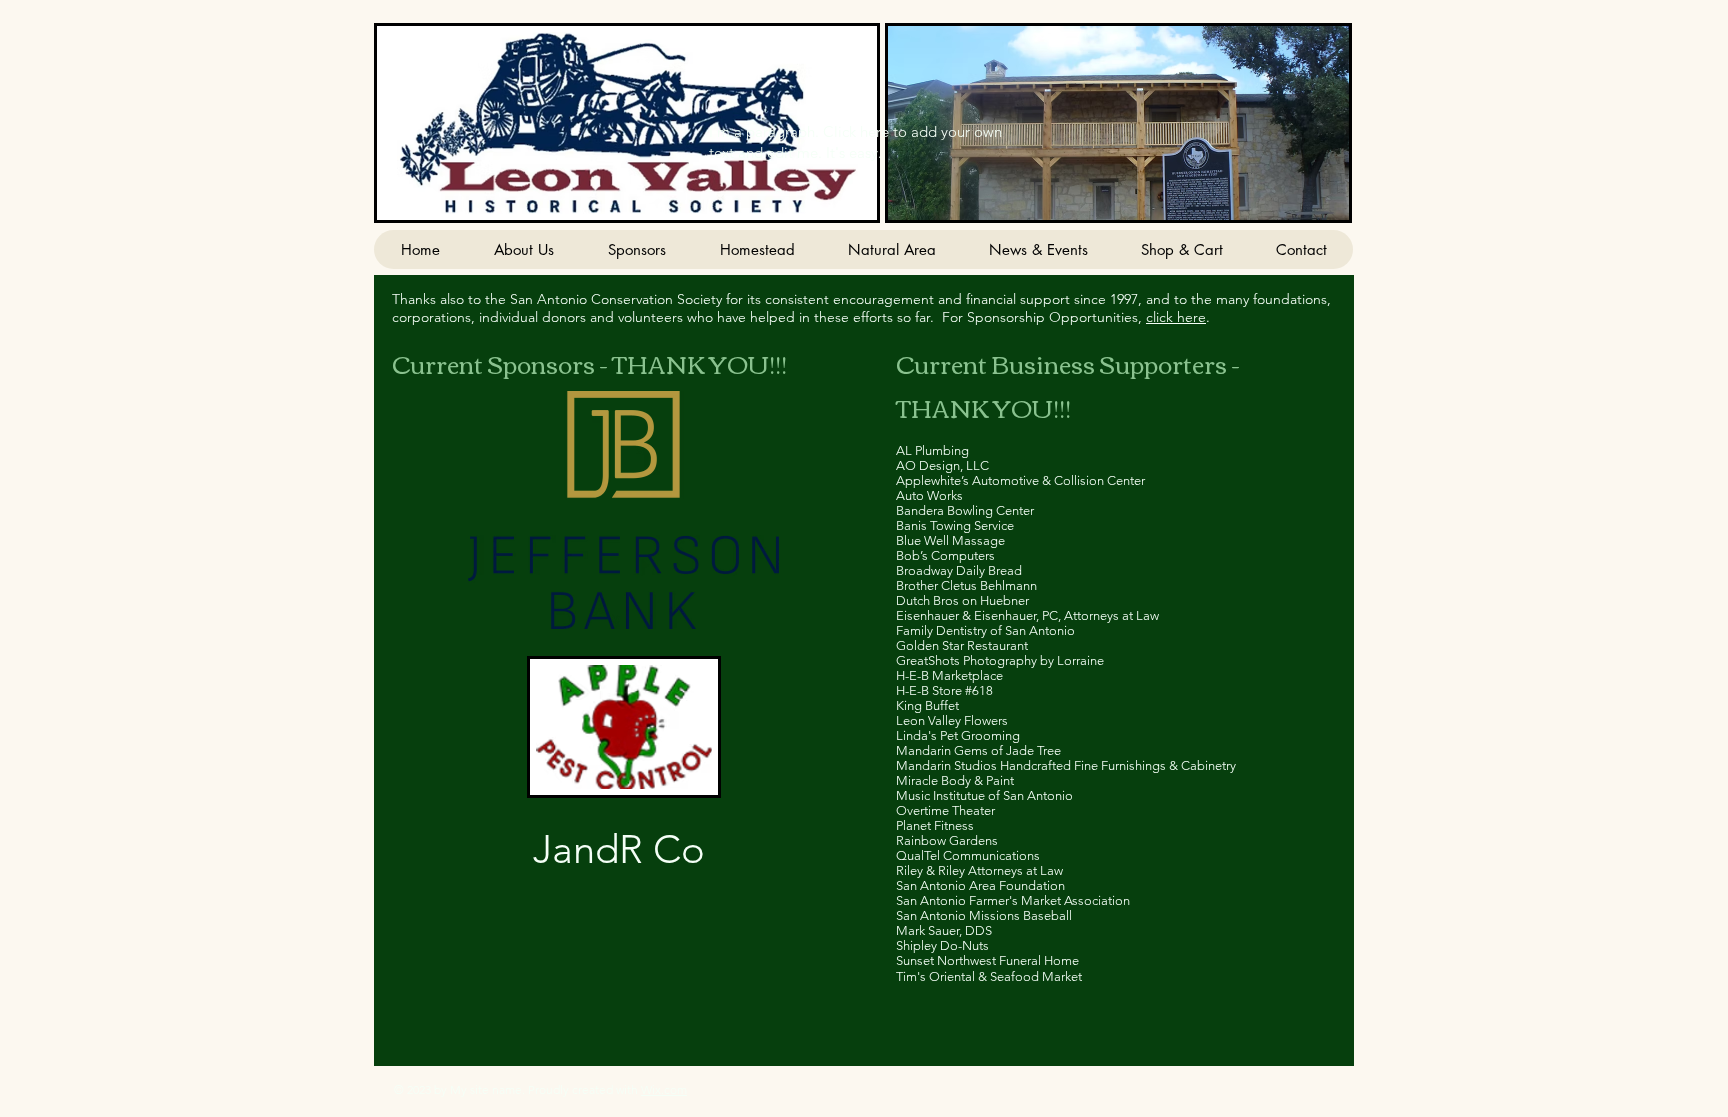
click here (1176, 317)
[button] (1118, 123)
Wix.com (664, 1089)
